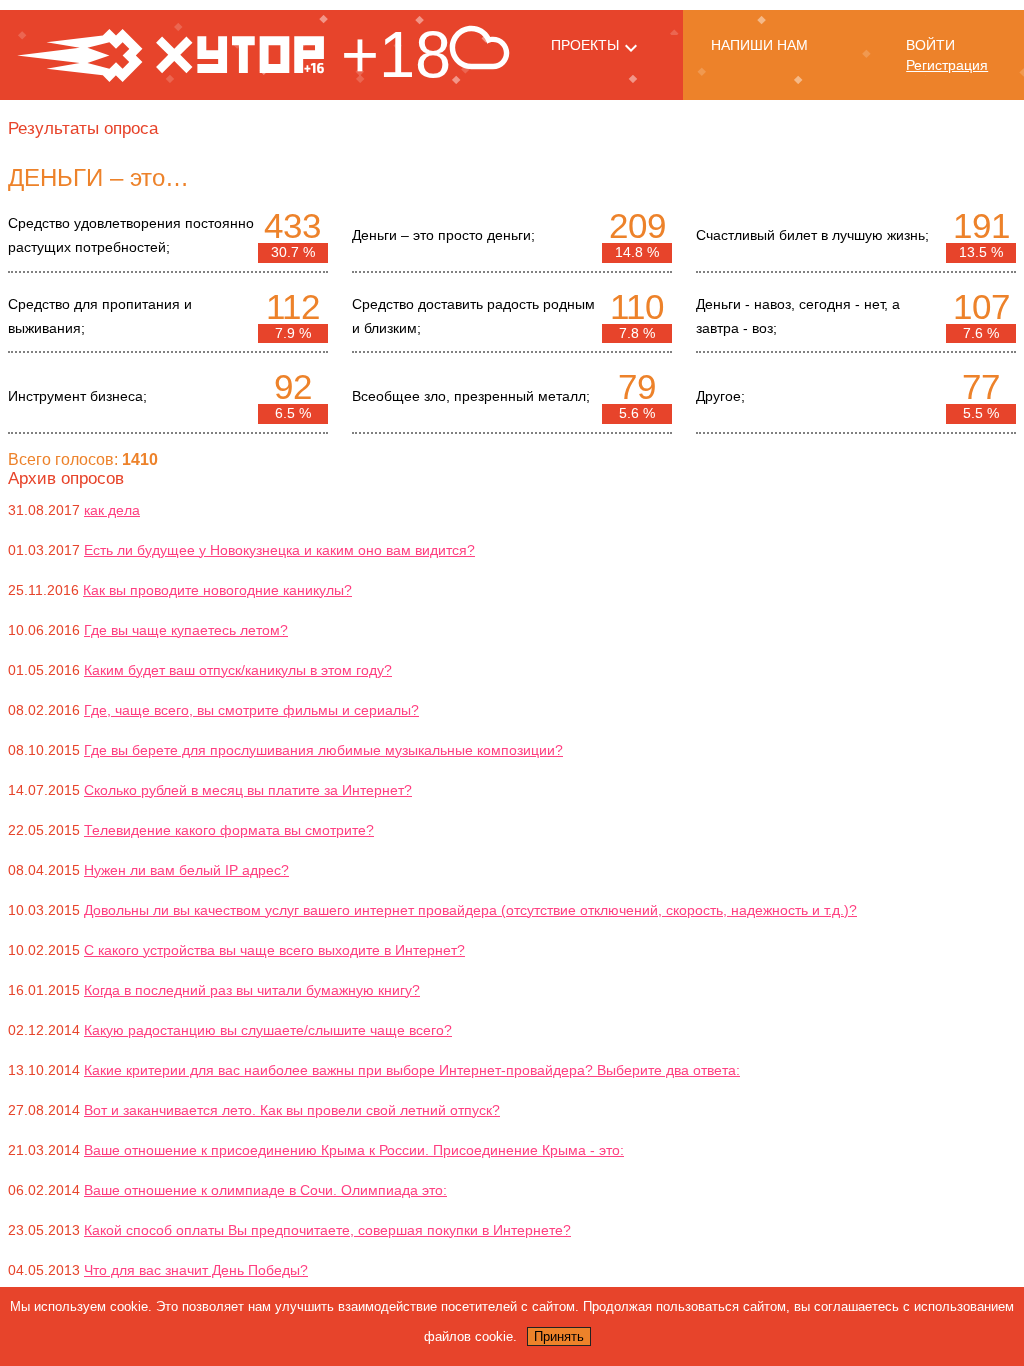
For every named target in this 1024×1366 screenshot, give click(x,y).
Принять (559, 1336)
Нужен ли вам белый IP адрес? (186, 870)
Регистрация (947, 65)
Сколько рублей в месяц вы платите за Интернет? (248, 790)
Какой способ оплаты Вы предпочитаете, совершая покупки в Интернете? (327, 1230)
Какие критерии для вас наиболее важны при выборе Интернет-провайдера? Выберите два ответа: (412, 1070)
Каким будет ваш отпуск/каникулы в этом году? (238, 670)
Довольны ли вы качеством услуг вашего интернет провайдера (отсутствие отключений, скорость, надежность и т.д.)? (470, 910)
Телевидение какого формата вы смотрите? (229, 830)
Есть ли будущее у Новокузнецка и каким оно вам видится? (279, 550)
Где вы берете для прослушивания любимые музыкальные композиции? (323, 750)
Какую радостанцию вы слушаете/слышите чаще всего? (268, 1030)
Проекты (585, 45)
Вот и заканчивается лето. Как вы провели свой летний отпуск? (292, 1110)
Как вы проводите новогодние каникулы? (217, 590)
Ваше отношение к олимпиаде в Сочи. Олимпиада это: (265, 1190)
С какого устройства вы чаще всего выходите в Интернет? (274, 950)
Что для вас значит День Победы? (196, 1270)
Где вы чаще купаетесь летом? (186, 630)
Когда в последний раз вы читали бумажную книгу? (252, 990)
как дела (112, 510)
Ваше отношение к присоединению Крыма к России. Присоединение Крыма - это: (354, 1150)
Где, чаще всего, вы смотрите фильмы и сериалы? (251, 710)
